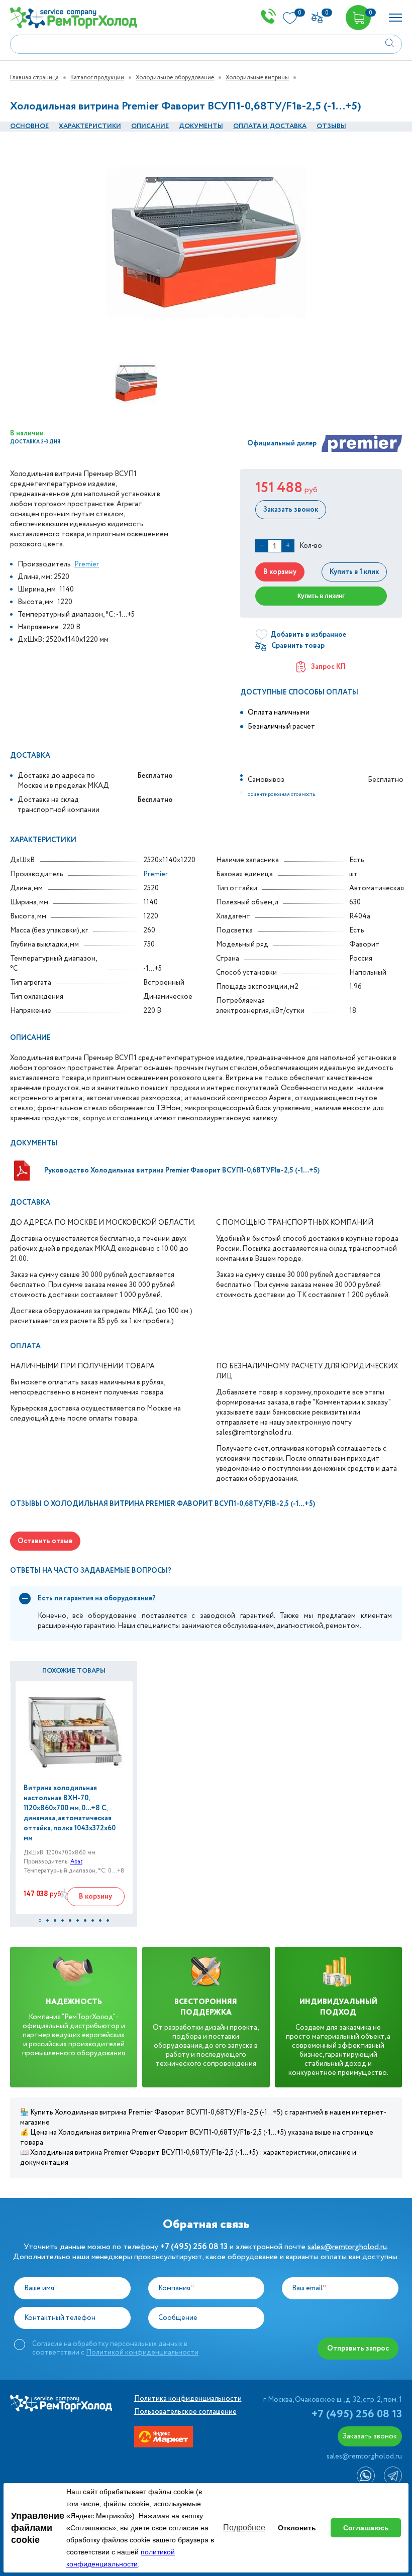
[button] (40, 1920)
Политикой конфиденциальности (142, 2353)
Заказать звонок (291, 510)
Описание (150, 126)
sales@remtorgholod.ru (347, 2247)
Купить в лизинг (321, 596)
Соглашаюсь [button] (366, 2528)
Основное (29, 126)
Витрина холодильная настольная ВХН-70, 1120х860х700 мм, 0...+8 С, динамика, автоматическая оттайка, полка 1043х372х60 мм (70, 1813)
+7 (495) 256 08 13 (357, 2414)
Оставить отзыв (45, 1541)
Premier (87, 564)
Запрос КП (328, 667)
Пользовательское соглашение (185, 2412)
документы (201, 126)
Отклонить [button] (297, 2528)
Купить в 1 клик (354, 572)
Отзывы (331, 126)
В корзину (280, 572)
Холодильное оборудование (175, 78)
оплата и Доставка (270, 126)
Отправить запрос (358, 2349)
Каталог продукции (97, 78)
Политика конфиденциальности (188, 2399)
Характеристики (90, 126)
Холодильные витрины (257, 78)
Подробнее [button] (244, 2528)
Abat (76, 1862)
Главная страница (34, 78)
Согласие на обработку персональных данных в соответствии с (115, 2348)
